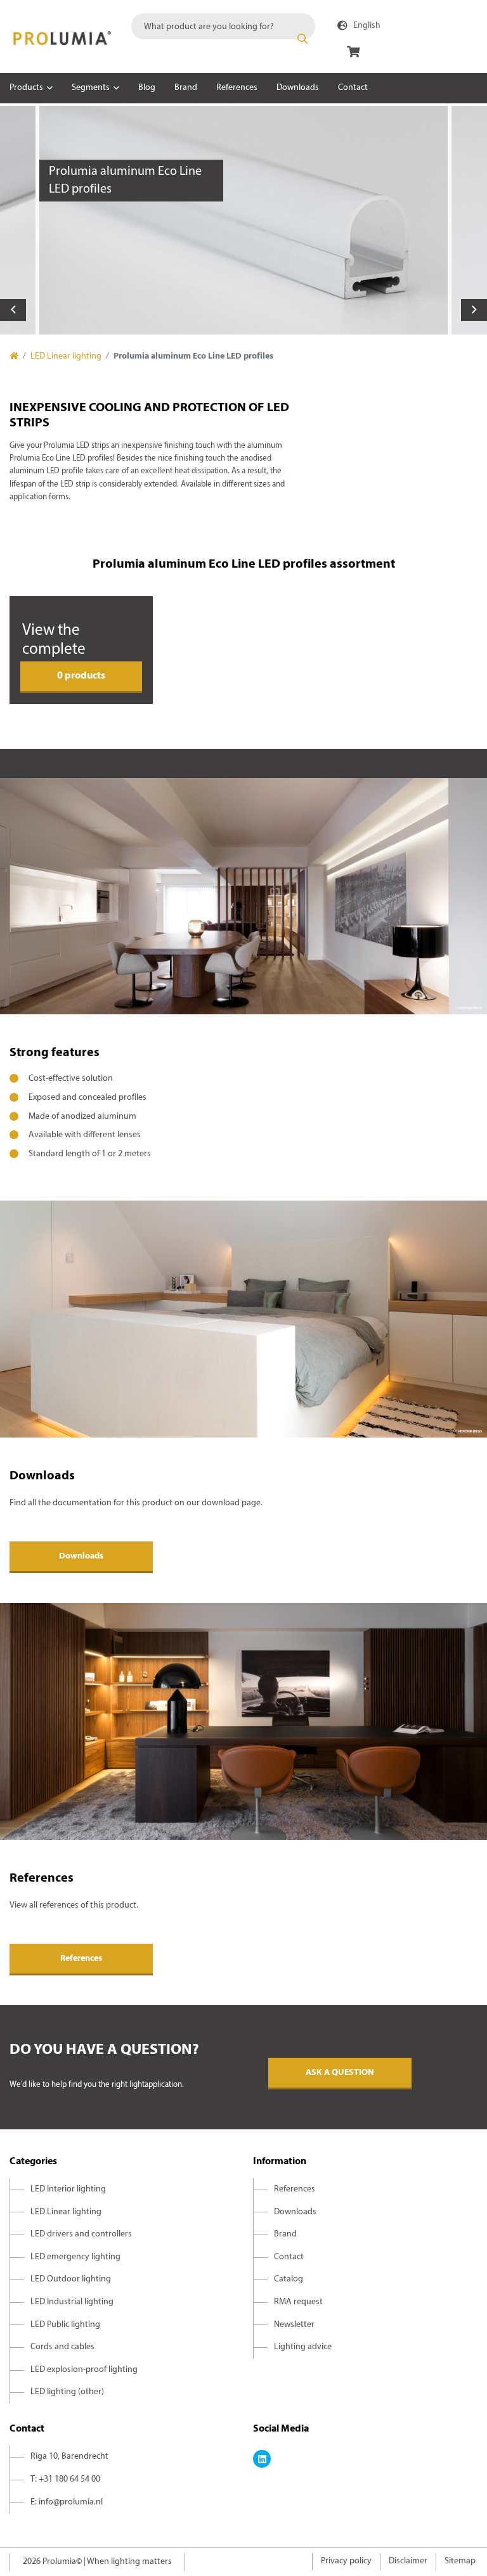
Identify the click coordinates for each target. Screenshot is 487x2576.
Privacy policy (346, 2561)
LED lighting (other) (67, 2392)
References (237, 88)
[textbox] (223, 26)
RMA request (298, 2302)
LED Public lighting (65, 2325)
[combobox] (223, 26)
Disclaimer (408, 2561)
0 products (81, 676)
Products (26, 88)
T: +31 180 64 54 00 (65, 2479)
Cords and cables (62, 2347)
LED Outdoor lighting (71, 2279)
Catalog (289, 2279)
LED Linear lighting (66, 356)
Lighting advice (303, 2347)
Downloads (298, 88)
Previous (13, 310)
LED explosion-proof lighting (84, 2370)
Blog (147, 88)
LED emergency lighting (75, 2257)
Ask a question (340, 2073)
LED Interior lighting (68, 2189)
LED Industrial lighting (72, 2302)
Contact (353, 88)
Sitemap (460, 2561)
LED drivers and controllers (81, 2234)
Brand (186, 88)
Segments (91, 88)
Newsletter (294, 2325)
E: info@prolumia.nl (67, 2502)
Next (474, 310)
